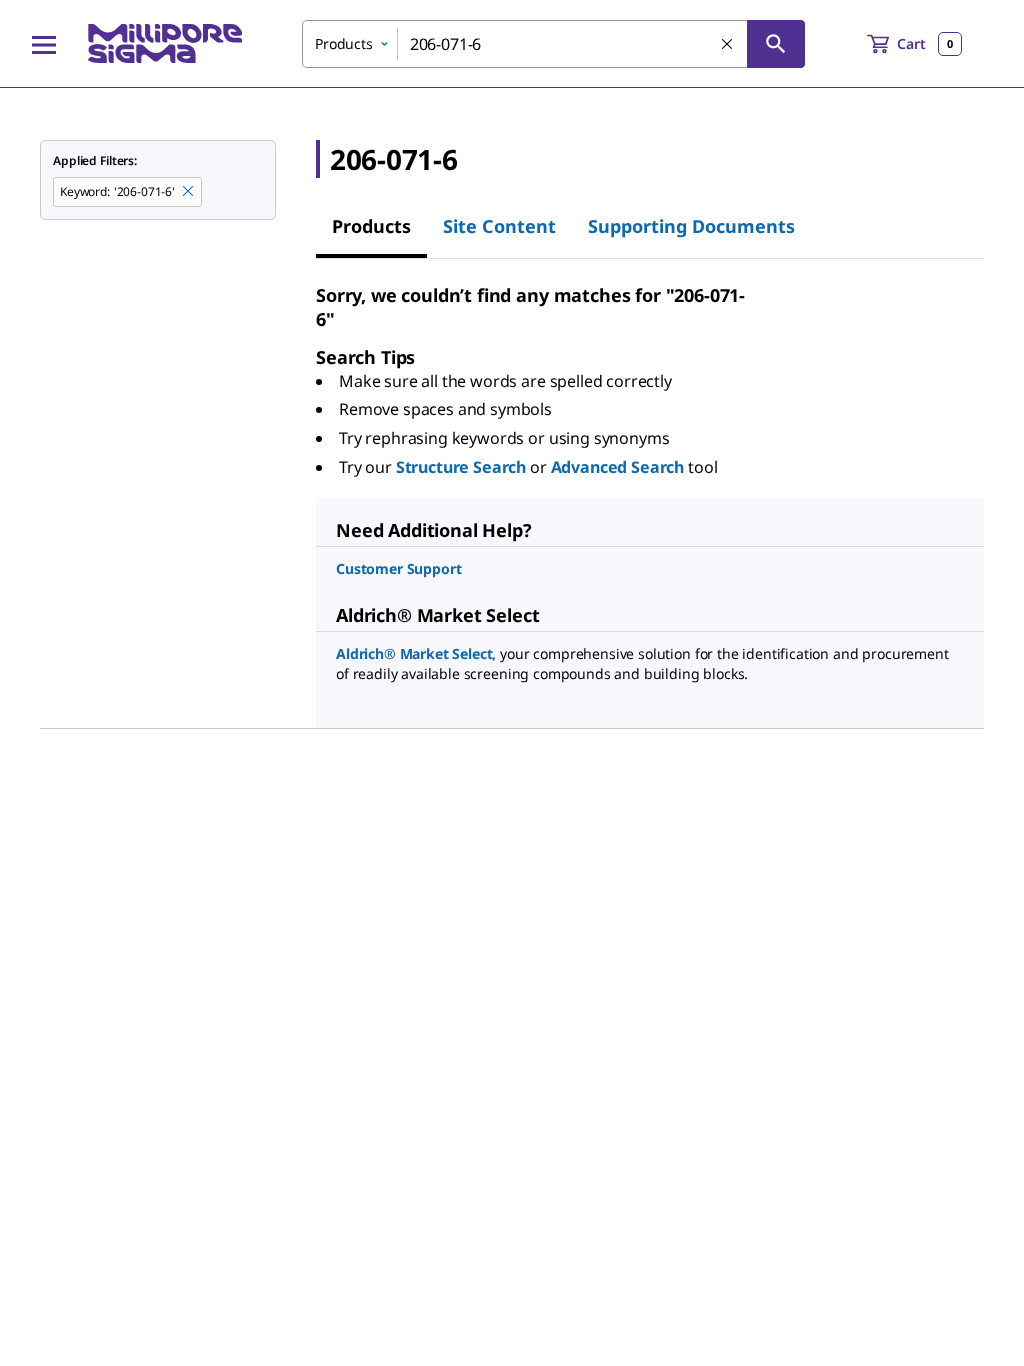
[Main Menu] (44, 44)
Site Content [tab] (499, 226)
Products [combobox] (344, 43)
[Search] (776, 44)
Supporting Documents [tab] (691, 226)
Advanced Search (618, 467)
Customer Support (398, 568)
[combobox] (553, 44)
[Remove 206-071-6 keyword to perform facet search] (189, 192)
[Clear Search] (728, 45)
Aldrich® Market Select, (416, 653)
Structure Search (461, 467)
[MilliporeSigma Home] (165, 43)
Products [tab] (371, 226)
